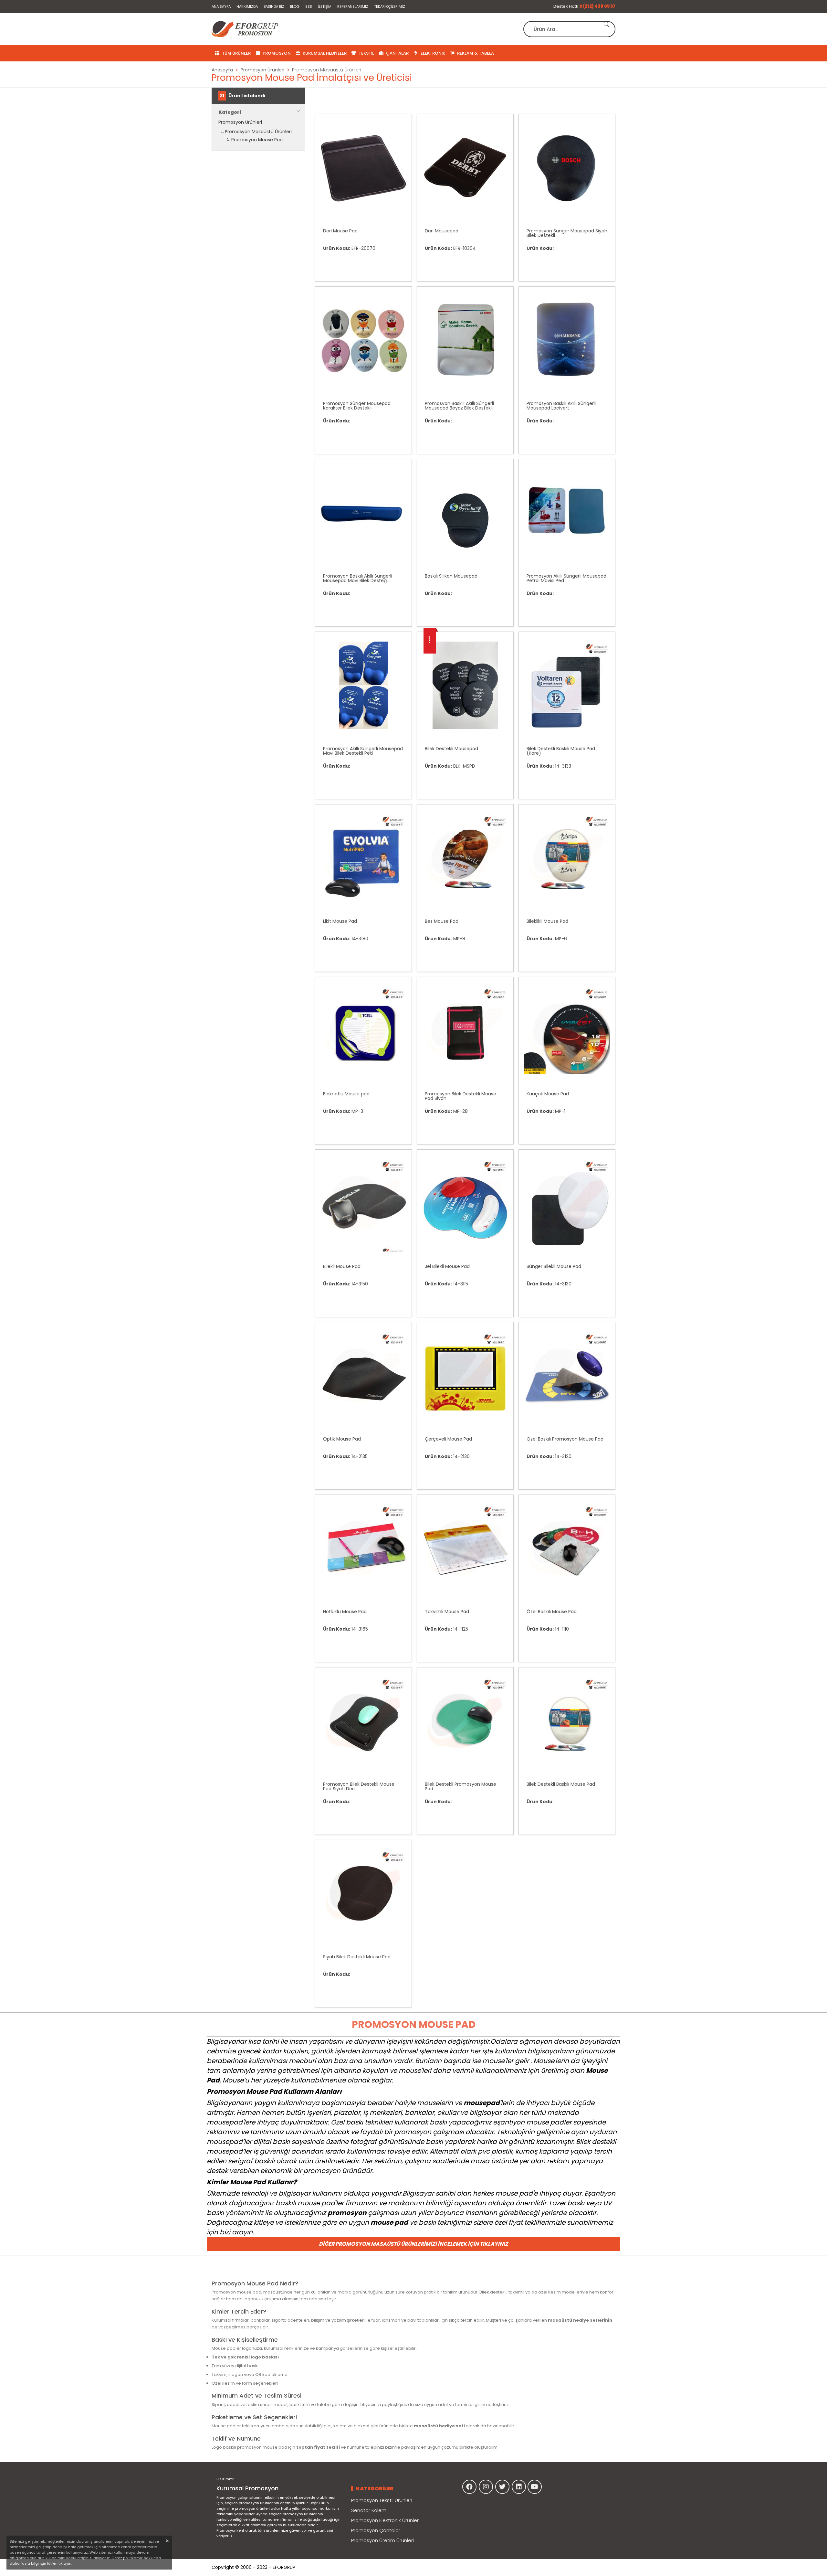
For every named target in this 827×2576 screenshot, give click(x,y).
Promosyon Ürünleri (240, 122)
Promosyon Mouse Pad (257, 140)
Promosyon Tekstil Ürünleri (382, 2500)
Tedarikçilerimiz (390, 6)
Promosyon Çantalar (376, 2530)
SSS (309, 6)
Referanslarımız (353, 6)
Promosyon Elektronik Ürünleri (385, 2520)
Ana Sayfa (221, 6)
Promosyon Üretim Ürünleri (382, 2540)
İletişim (325, 6)
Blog (295, 6)
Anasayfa (222, 70)
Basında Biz (274, 6)
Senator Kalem (369, 2510)
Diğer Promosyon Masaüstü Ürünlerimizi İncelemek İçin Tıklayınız (413, 2244)
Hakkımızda (247, 6)
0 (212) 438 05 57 (597, 6)
